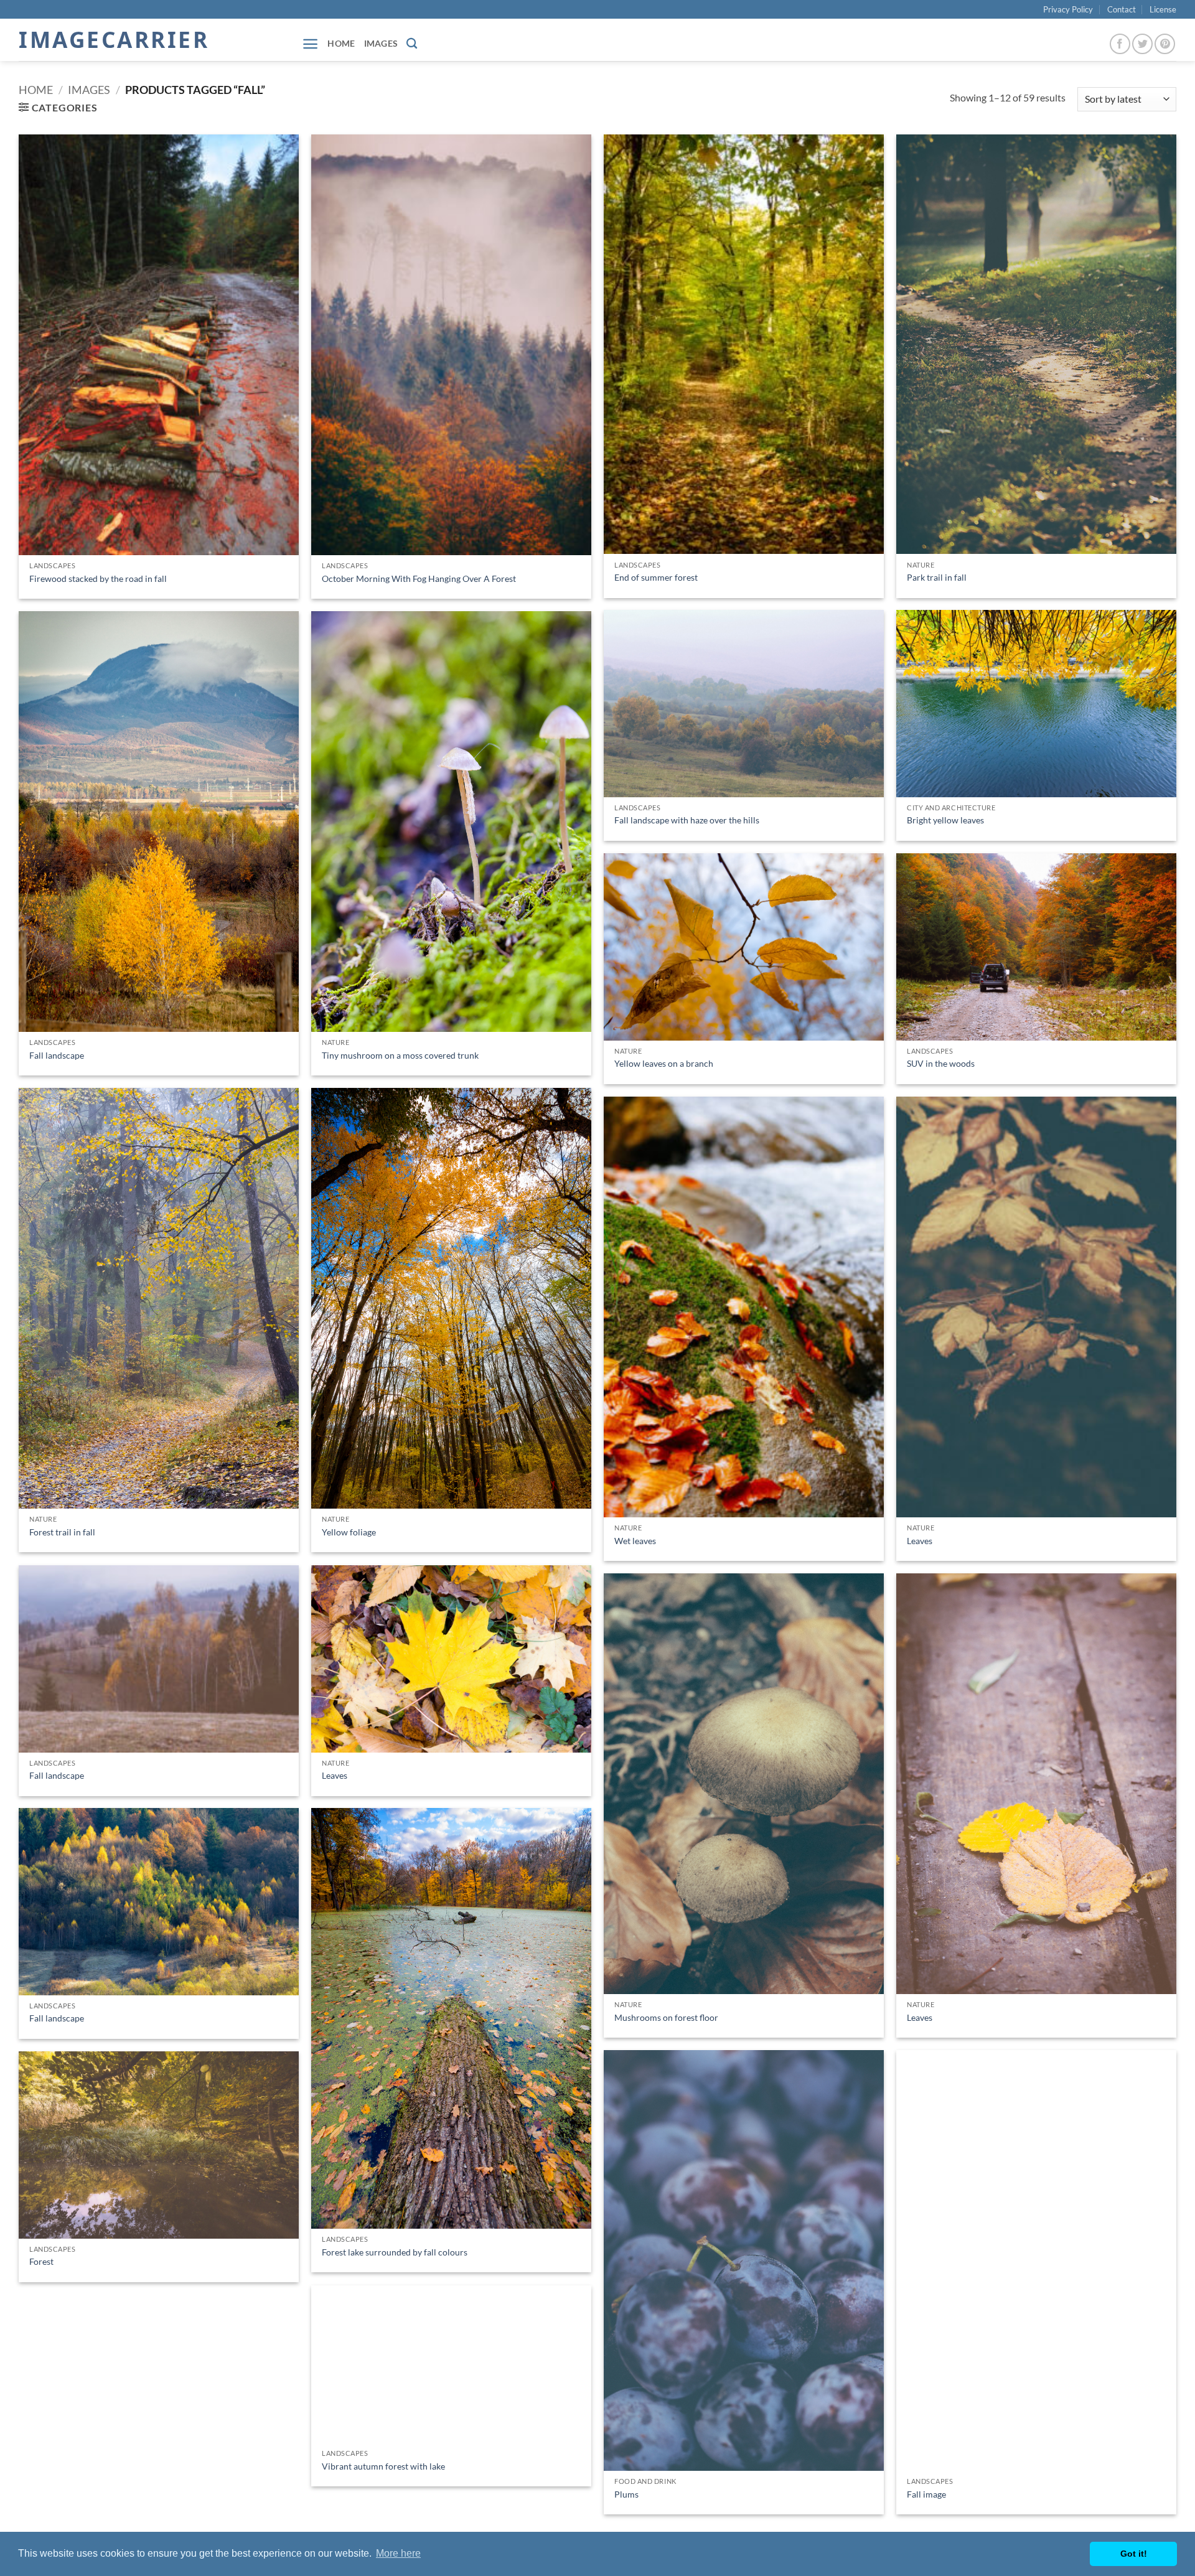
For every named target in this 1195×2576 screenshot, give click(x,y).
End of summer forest (656, 577)
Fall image (926, 2494)
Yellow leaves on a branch (664, 1063)
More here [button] (398, 2553)
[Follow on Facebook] (1120, 44)
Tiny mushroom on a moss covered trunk (400, 1055)
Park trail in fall (937, 577)
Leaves (920, 1541)
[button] (310, 44)
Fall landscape (57, 1055)
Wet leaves (635, 1541)
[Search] (412, 44)
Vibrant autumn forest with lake (383, 2466)
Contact (1122, 9)
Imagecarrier (114, 40)
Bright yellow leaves (945, 820)
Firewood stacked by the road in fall (98, 578)
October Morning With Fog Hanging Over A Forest (419, 578)
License (1163, 9)
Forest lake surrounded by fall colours (395, 2252)
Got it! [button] (1134, 2554)
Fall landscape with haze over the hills (687, 820)
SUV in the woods (941, 1063)
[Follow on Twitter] (1142, 44)
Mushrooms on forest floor (666, 2017)
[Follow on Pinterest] (1165, 44)
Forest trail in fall (62, 1532)
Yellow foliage (349, 1532)
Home (341, 43)
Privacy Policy (1068, 9)
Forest (41, 2261)
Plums (626, 2494)
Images (381, 43)
